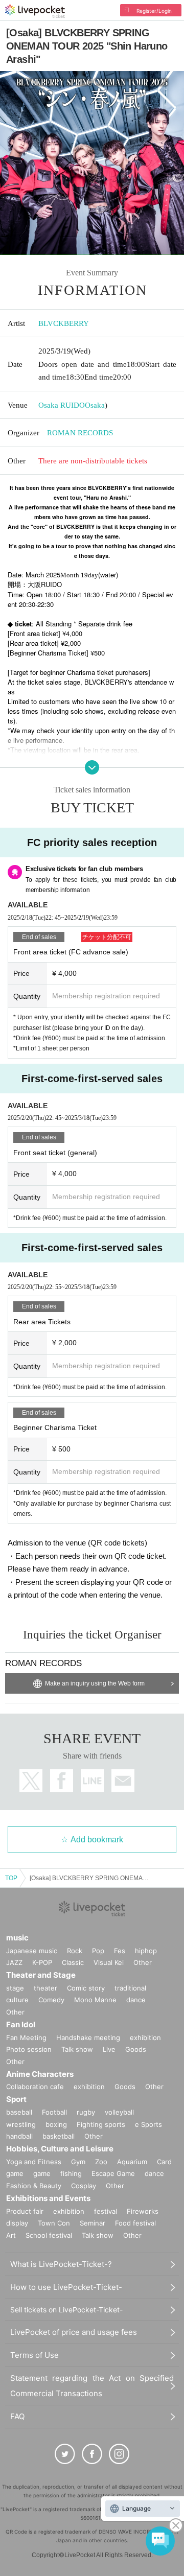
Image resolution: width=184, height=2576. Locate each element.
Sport (16, 2099)
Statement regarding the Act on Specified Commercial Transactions (92, 2386)
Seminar (93, 2223)
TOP (11, 1878)
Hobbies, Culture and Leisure (60, 2149)
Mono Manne (95, 2000)
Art (11, 2235)
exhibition (145, 2038)
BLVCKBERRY (64, 323)
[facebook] (92, 2454)
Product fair (25, 2211)
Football (54, 2112)
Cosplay (84, 2186)
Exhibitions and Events (48, 2198)
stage (15, 1988)
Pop (98, 1951)
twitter (31, 1781)
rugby (86, 2112)
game (42, 2173)
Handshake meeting (88, 2038)
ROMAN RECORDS (80, 433)
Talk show (77, 2049)
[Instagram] (119, 2454)
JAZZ (14, 1962)
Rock (75, 1951)
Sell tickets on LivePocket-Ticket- (66, 2310)
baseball (19, 2112)
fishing (71, 2173)
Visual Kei (109, 1962)
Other (143, 1962)
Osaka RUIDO (62, 405)
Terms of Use (34, 2355)
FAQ (17, 2416)
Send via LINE (92, 1781)
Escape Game (113, 2173)
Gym (78, 2162)
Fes (120, 1951)
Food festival (135, 2223)
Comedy (51, 2000)
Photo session (29, 2049)
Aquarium (132, 2162)
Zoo (101, 2162)
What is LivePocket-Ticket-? (61, 2264)
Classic (73, 1962)
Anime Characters (40, 2074)
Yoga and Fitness (34, 2162)
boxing (56, 2124)
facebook (62, 1781)
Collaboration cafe (35, 2087)
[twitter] (65, 2454)
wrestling (21, 2124)
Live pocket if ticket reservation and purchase (35, 11)
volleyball (119, 2112)
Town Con (54, 2223)
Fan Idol (21, 2024)
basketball (59, 2136)
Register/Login (154, 11)
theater (45, 1988)
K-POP (42, 1962)
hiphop (146, 1951)
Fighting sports (101, 2124)
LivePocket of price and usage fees (74, 2332)
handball (19, 2136)
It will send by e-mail (123, 1781)
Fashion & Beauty (34, 2186)
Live (109, 2049)
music (17, 1938)
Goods (136, 2049)
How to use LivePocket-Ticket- (66, 2287)
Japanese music (32, 1951)
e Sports (148, 2124)
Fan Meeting (26, 2038)
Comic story (86, 1988)
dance (136, 2000)
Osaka (95, 405)
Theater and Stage (41, 1975)
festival (106, 2211)
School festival (49, 2235)
